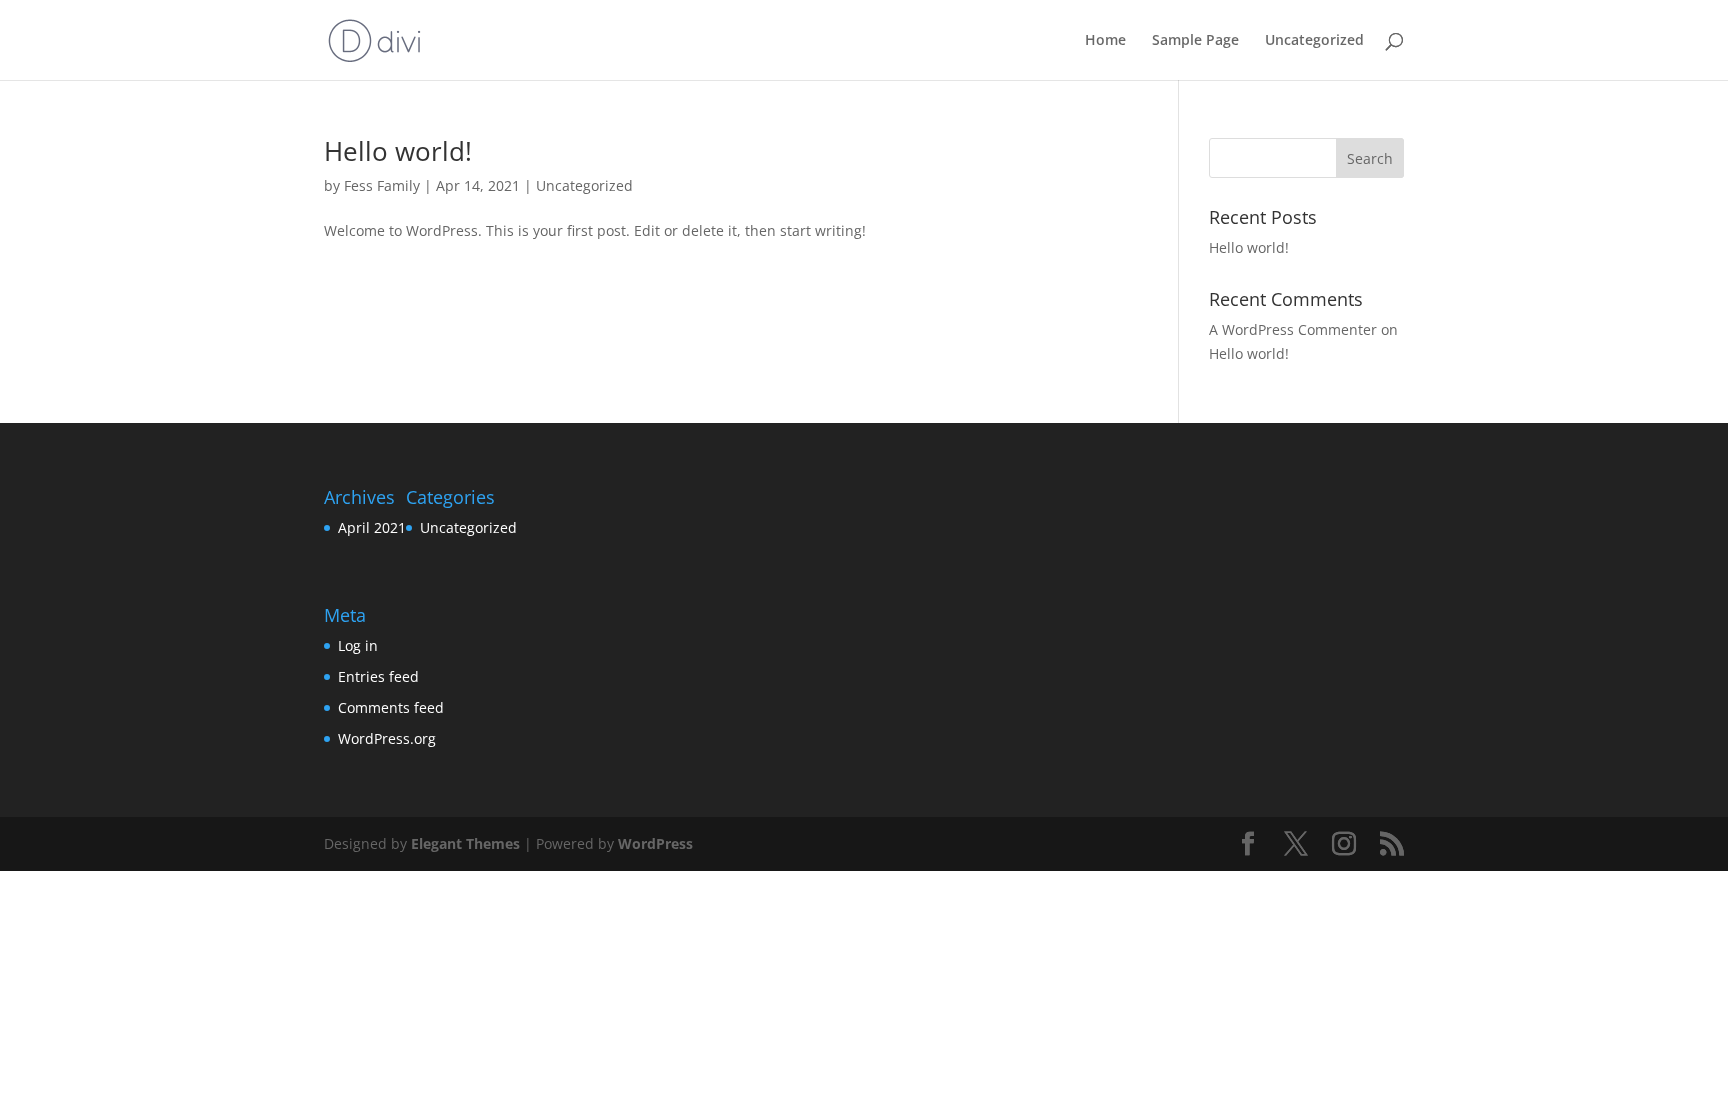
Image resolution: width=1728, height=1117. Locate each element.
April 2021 (372, 527)
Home (1105, 41)
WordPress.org (387, 738)
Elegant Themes (465, 843)
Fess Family (382, 185)
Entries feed (378, 676)
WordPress (655, 843)
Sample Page (1195, 41)
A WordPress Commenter (1293, 329)
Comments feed (391, 707)
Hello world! (398, 151)
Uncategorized (1314, 41)
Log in (358, 645)
